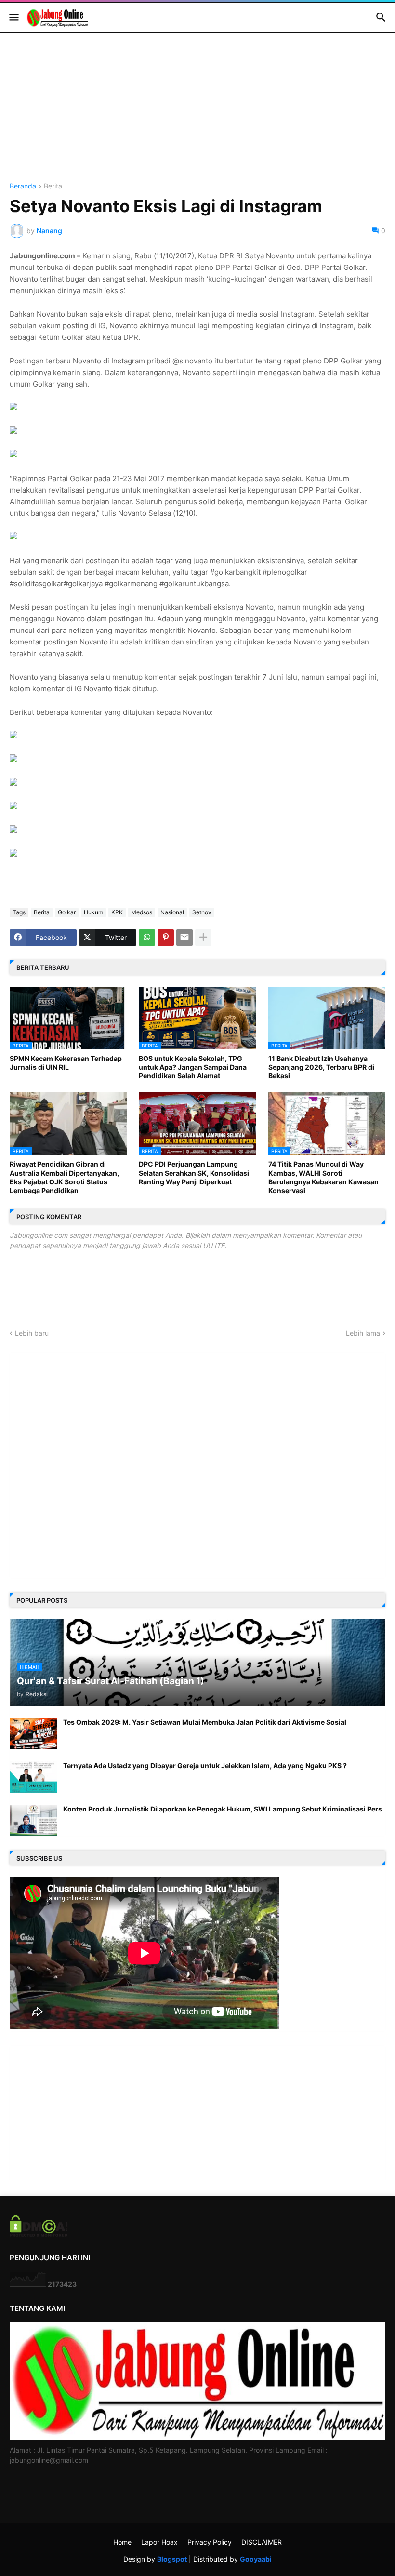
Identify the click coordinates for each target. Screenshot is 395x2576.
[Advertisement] (197, 115)
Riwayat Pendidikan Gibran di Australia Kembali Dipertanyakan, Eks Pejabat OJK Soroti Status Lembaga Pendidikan (64, 1177)
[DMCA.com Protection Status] (39, 2234)
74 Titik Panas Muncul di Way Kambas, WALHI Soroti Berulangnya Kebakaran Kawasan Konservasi (323, 1177)
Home (122, 2542)
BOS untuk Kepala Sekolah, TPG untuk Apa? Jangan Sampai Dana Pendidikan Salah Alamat (193, 1067)
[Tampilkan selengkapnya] (203, 938)
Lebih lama (363, 1333)
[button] (13, 18)
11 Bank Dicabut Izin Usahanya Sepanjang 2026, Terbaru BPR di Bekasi (321, 1067)
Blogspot (172, 2559)
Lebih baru (32, 1333)
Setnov (202, 912)
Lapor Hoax (159, 2542)
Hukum (93, 912)
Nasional (172, 912)
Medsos (142, 912)
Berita (53, 186)
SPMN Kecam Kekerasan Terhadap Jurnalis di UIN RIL (66, 1063)
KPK (117, 912)
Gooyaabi (256, 2559)
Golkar (67, 912)
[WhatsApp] (147, 938)
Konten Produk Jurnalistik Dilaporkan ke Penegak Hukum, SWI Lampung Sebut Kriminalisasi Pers (223, 1809)
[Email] (184, 938)
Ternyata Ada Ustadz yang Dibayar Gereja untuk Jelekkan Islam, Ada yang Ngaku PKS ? (205, 1765)
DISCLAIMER (262, 2542)
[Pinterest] (166, 938)
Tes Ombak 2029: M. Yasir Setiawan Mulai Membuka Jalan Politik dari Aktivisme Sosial (205, 1722)
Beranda (23, 186)
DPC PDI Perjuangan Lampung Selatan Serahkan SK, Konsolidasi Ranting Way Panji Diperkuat (194, 1173)
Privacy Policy (210, 2542)
